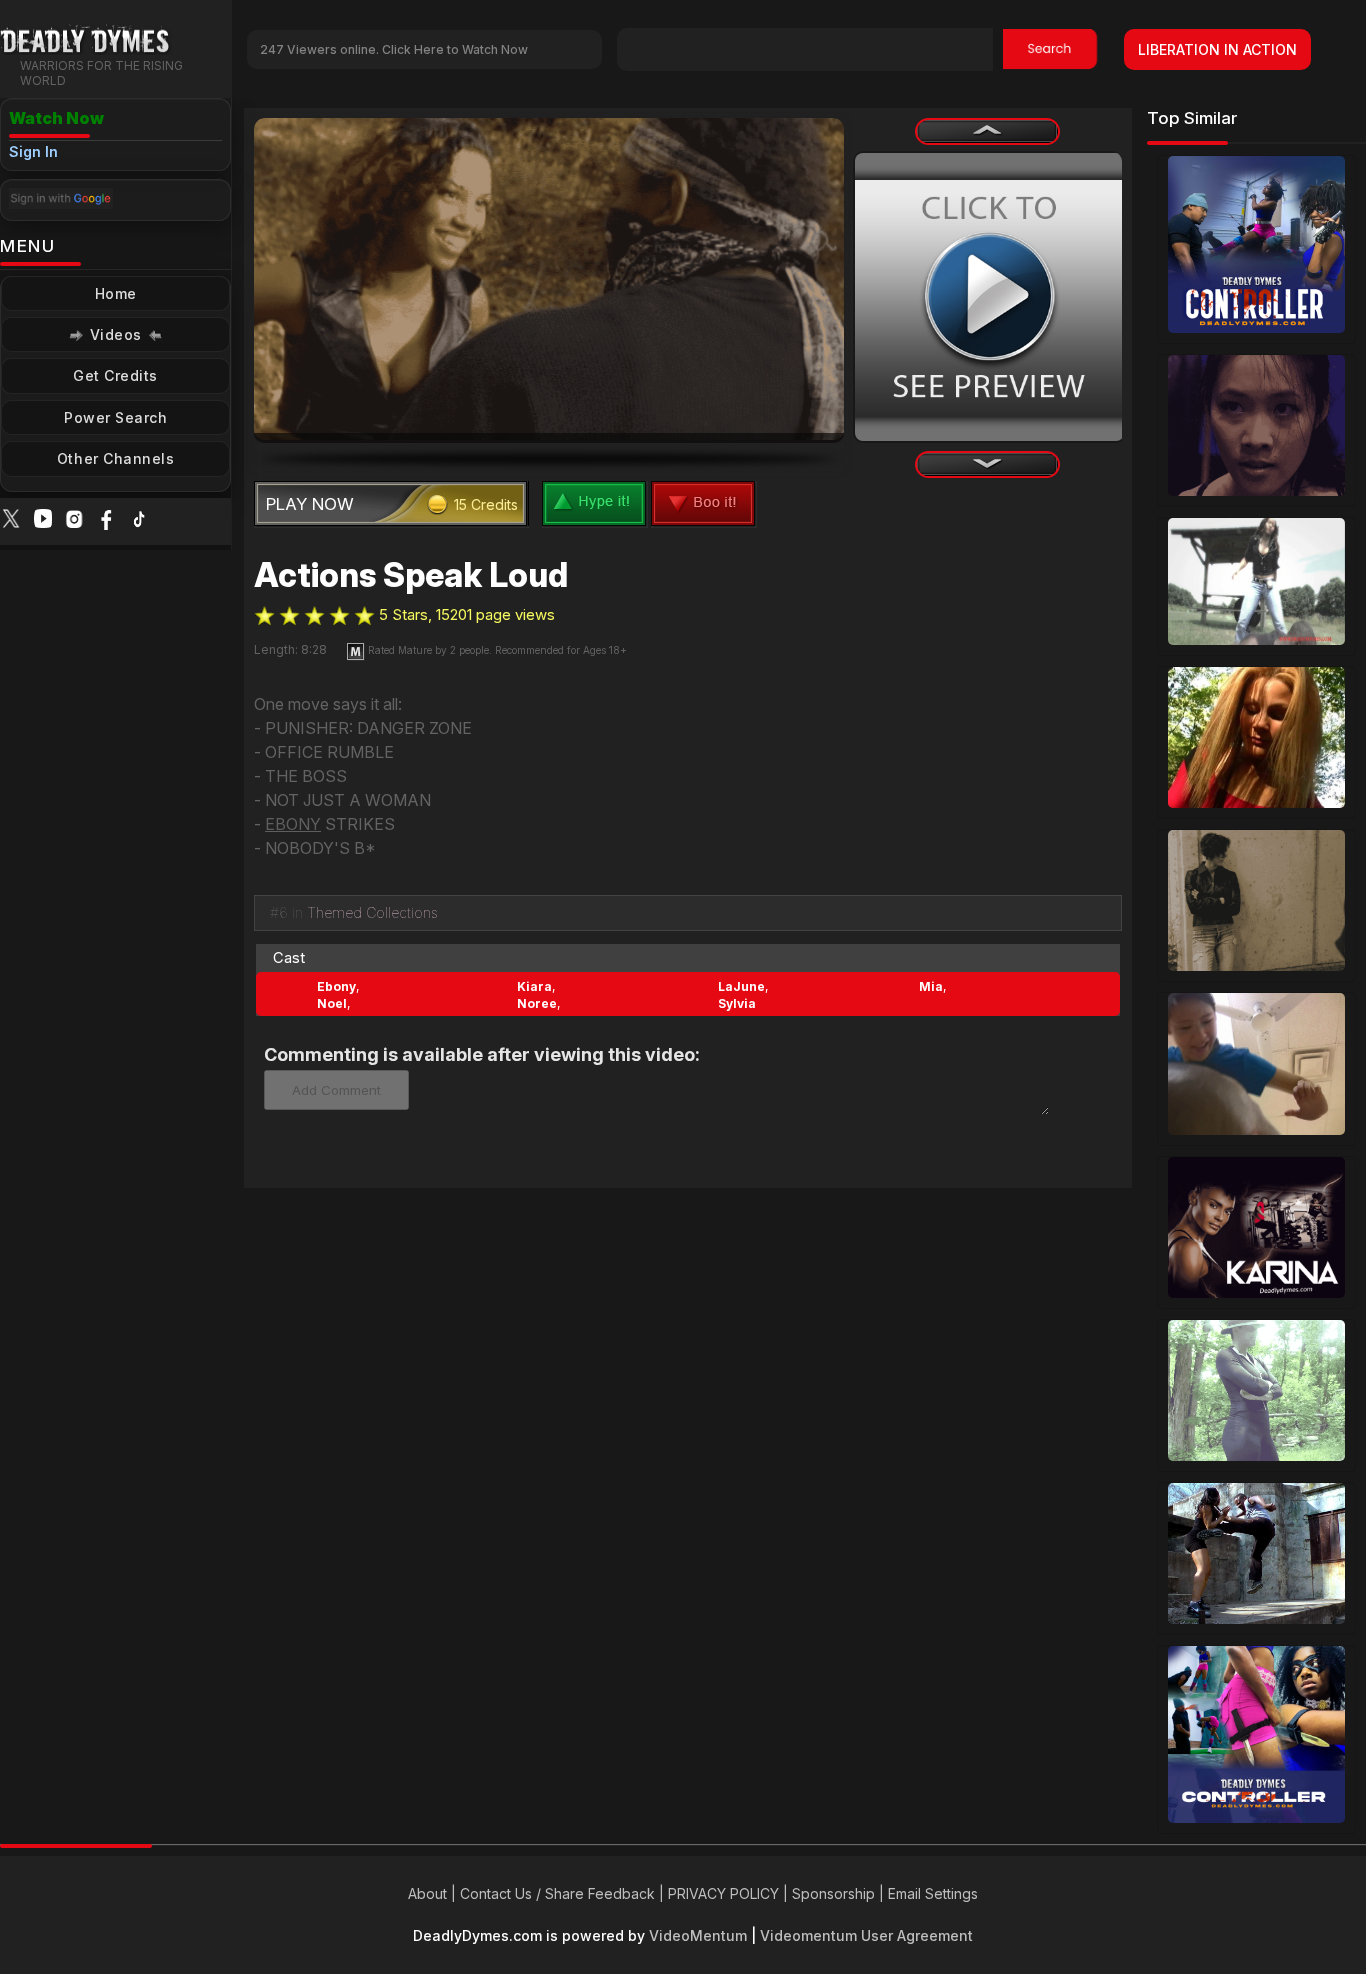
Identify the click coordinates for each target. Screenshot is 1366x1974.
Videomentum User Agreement (866, 1935)
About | (434, 1893)
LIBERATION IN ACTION (1217, 49)
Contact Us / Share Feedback (557, 1893)
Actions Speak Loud (411, 575)
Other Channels (115, 458)
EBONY (293, 824)
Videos (116, 334)
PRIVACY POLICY (723, 1893)
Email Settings (933, 1893)
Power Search (115, 417)
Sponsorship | (840, 1893)
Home (116, 293)
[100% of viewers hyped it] (264, 616)
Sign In (33, 151)
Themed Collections (372, 912)
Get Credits (115, 375)
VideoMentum (698, 1935)
